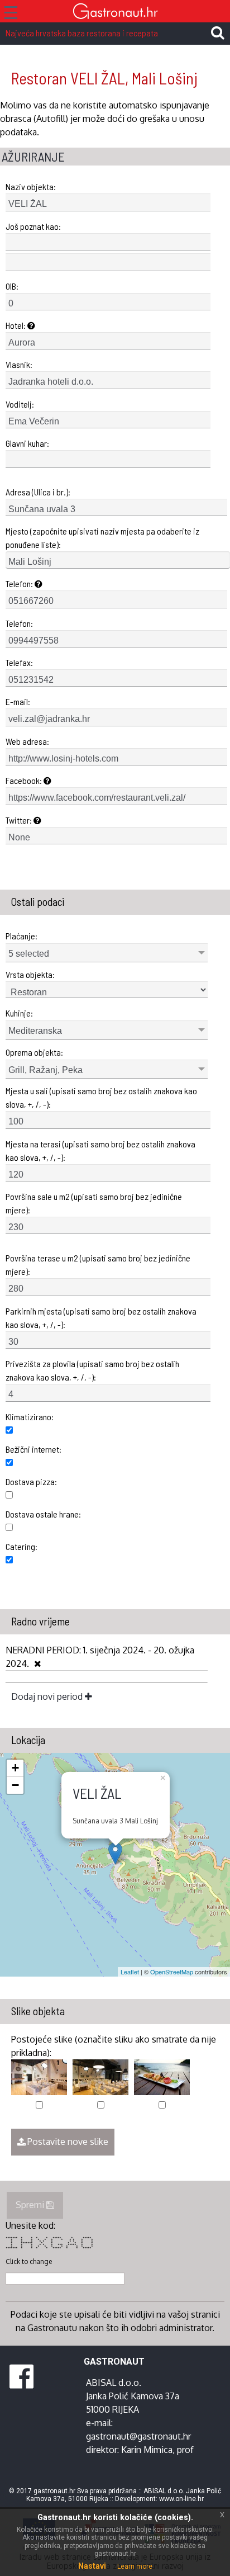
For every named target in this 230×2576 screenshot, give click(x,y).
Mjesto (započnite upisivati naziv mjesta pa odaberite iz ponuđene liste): (102, 538)
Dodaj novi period (48, 1696)
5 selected (29, 954)
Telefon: (20, 583)
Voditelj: (20, 404)
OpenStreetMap (172, 1972)
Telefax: (19, 662)
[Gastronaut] (115, 13)
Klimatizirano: (30, 1417)
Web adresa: (27, 741)
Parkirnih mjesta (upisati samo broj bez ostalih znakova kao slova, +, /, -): (101, 1318)
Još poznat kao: (33, 226)
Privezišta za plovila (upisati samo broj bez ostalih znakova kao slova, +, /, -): (92, 1370)
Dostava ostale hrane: (43, 1514)
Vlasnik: (19, 364)
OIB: (12, 286)
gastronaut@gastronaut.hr (138, 2436)
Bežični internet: (33, 1449)
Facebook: (25, 780)
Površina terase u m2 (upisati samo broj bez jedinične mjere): (98, 1265)
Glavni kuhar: (27, 443)
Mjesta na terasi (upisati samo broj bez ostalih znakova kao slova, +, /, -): (100, 1150)
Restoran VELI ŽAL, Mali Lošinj (104, 78)
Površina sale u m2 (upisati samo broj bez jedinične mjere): (94, 1203)
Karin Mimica (147, 2450)
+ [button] (15, 1768)
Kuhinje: (19, 1013)
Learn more (135, 2566)
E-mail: (18, 701)
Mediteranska (35, 1031)
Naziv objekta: (31, 186)
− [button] (15, 1785)
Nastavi (92, 2566)
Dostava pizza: (31, 1481)
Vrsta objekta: (30, 974)
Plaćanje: (21, 936)
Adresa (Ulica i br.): (38, 492)
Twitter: (20, 820)
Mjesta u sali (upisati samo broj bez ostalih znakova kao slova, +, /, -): (101, 1097)
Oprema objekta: (34, 1052)
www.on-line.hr (181, 2499)
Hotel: (16, 325)
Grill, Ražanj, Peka (45, 1070)
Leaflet (130, 1972)
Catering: (21, 1546)
